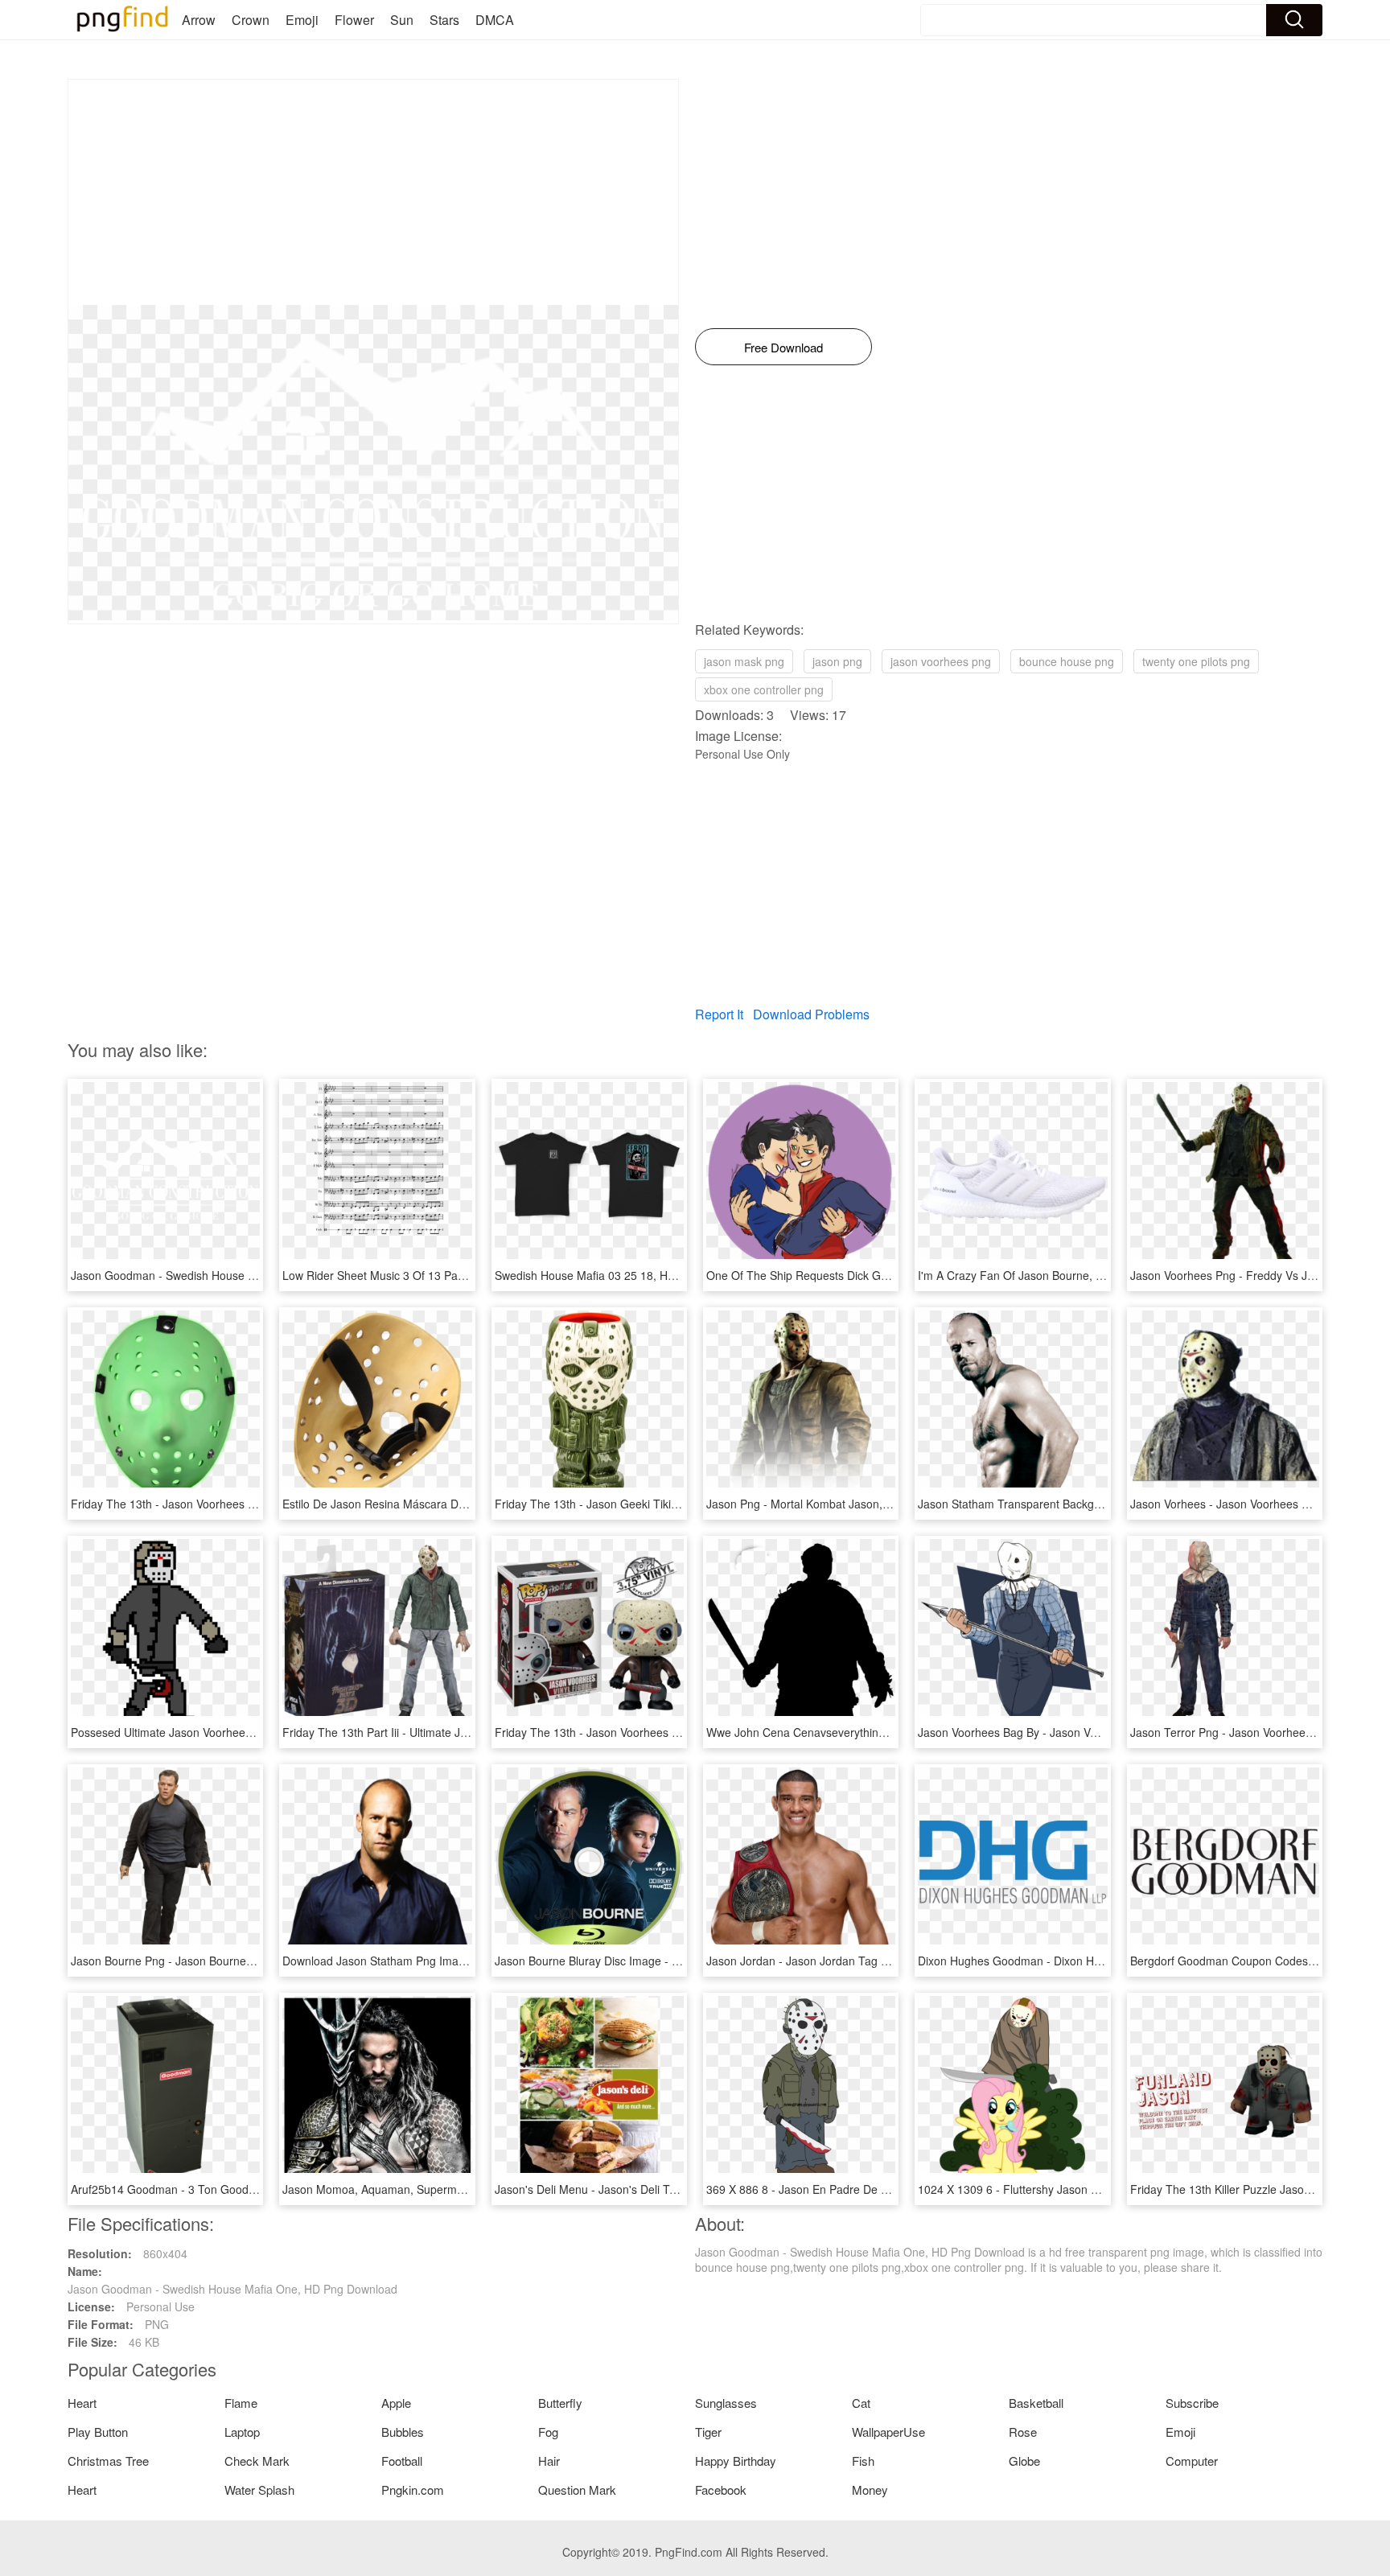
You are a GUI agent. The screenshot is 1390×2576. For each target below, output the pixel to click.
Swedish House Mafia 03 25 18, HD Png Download (624, 1275)
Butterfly (560, 2403)
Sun (402, 20)
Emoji (302, 20)
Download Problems (811, 1014)
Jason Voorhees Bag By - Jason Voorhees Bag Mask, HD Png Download (1102, 1732)
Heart (82, 2403)
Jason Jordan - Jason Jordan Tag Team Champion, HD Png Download (886, 1961)
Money (870, 2490)
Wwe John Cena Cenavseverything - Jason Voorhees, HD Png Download (892, 1732)
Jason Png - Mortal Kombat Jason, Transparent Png (839, 1504)
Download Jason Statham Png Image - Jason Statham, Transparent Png (466, 1961)
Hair (549, 2461)
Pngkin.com (413, 2490)
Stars (444, 20)
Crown (251, 20)
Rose (1023, 2432)
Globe (1024, 2461)
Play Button (98, 2432)
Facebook (721, 2490)
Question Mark (577, 2490)
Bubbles (403, 2432)
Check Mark (257, 2461)
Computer (1192, 2461)
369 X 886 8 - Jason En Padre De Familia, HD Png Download (862, 2189)
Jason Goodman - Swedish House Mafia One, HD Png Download (236, 1275)
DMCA (495, 20)
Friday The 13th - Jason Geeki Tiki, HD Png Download (633, 1504)
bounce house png (1067, 661)
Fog (548, 2432)
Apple (396, 2403)
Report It (719, 1014)
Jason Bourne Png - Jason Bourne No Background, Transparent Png (245, 1961)
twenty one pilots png (1196, 661)
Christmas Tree (108, 2461)
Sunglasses (726, 2403)
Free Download (783, 347)
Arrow (199, 20)
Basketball (1036, 2403)
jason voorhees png (941, 661)
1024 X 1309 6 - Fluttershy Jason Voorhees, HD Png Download (1078, 2189)
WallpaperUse (888, 2432)
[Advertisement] (373, 192)
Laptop (242, 2432)
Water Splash (259, 2490)
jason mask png (744, 661)
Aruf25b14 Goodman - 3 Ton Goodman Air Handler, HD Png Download (251, 2189)
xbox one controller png (764, 689)
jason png (837, 661)
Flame (241, 2403)
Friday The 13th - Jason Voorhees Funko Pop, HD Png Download (661, 1732)
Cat (861, 2403)
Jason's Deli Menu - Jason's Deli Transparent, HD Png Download (660, 2189)
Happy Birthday (736, 2461)
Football (402, 2461)
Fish (863, 2461)
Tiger (708, 2432)
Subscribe (1192, 2403)
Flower (354, 20)
